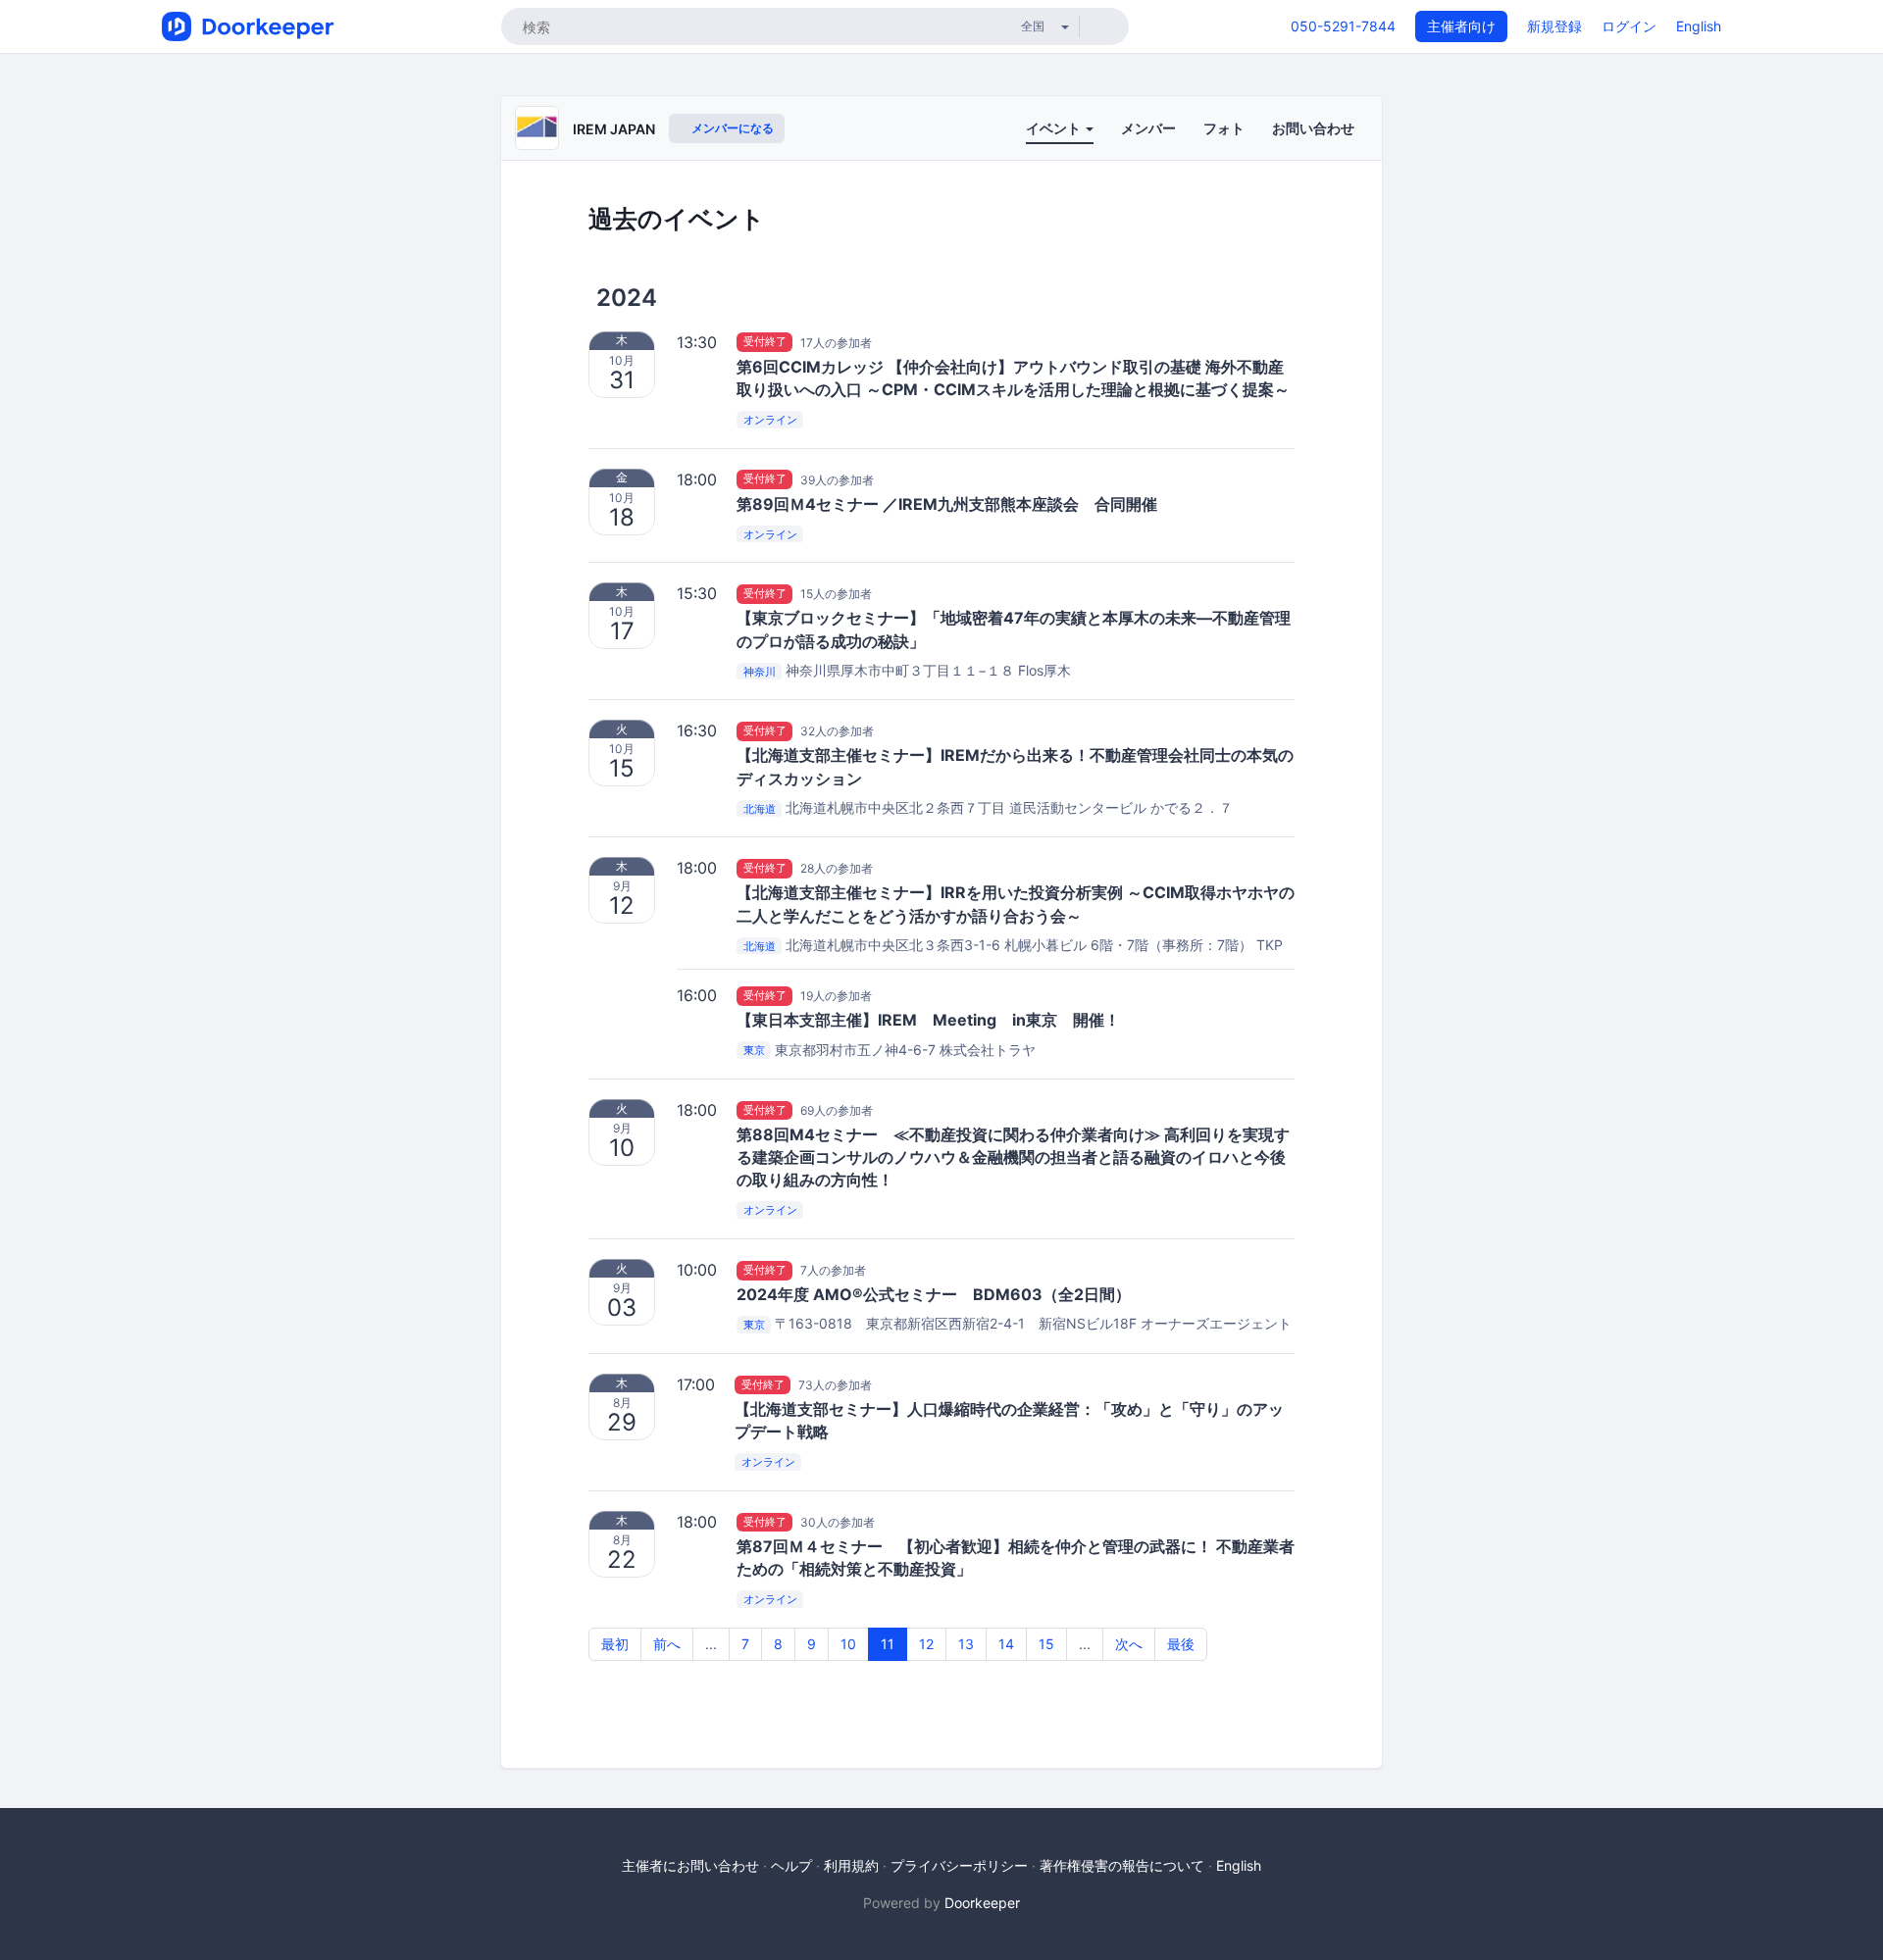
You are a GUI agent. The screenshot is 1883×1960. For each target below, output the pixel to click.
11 (888, 1644)
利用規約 (851, 1865)
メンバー (1148, 128)
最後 (1181, 1644)
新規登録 (1554, 26)
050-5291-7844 (1343, 26)
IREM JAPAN (614, 129)
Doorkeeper (982, 1903)
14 (1006, 1644)
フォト (1224, 128)
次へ (1129, 1644)
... (711, 1644)
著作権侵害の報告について (1122, 1865)
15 (1046, 1644)
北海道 (760, 809)
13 (966, 1644)
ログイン (1629, 26)
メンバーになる (731, 128)
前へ (667, 1644)
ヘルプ (791, 1865)
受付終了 (765, 342)
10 (848, 1644)
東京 (754, 1051)
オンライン (770, 420)
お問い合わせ (1313, 128)
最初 (615, 1644)
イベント (1055, 128)
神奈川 (760, 672)
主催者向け (1461, 26)
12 (926, 1644)
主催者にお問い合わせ (690, 1865)
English (1699, 26)
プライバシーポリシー (959, 1865)
